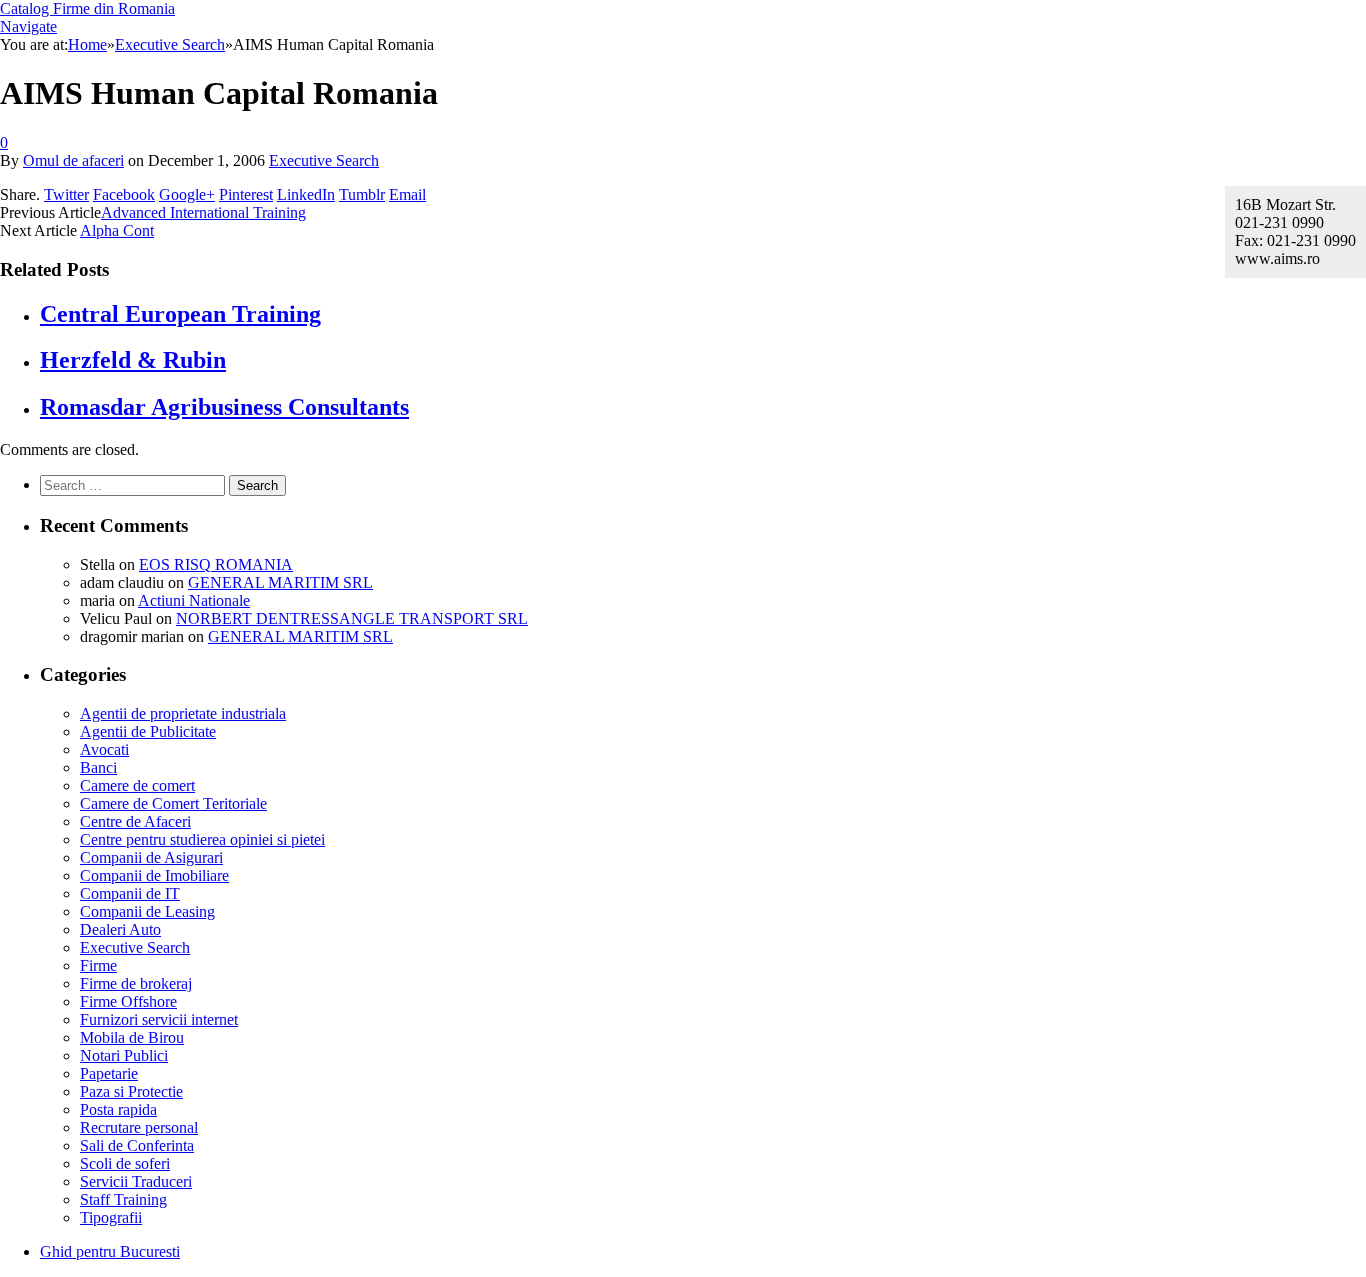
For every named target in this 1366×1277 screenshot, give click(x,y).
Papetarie (109, 1073)
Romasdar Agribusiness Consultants (224, 407)
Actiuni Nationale (194, 600)
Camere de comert (137, 785)
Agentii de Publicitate (148, 731)
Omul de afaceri (73, 160)
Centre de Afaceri (135, 821)
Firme (98, 965)
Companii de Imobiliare (154, 875)
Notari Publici (124, 1055)
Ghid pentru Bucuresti (110, 1251)
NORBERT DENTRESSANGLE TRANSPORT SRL (352, 618)
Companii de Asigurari (151, 857)
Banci (98, 767)
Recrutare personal (139, 1127)
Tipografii (111, 1217)
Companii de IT (130, 893)
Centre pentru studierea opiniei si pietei (202, 839)
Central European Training (180, 314)
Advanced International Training (203, 212)
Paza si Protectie (131, 1091)
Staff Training (123, 1199)
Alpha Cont (117, 230)
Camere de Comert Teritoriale (173, 803)
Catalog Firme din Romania (87, 8)
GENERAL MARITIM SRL (280, 582)
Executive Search (324, 160)
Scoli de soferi (125, 1163)
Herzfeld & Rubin (133, 360)
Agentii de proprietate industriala (183, 713)
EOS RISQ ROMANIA (216, 564)
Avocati (104, 749)
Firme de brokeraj (136, 983)
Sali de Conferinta (137, 1145)
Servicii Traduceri (136, 1181)
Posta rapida (118, 1109)
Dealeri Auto (120, 929)
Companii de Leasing (147, 911)
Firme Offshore (128, 1001)
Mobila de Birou (132, 1037)
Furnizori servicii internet (159, 1019)
